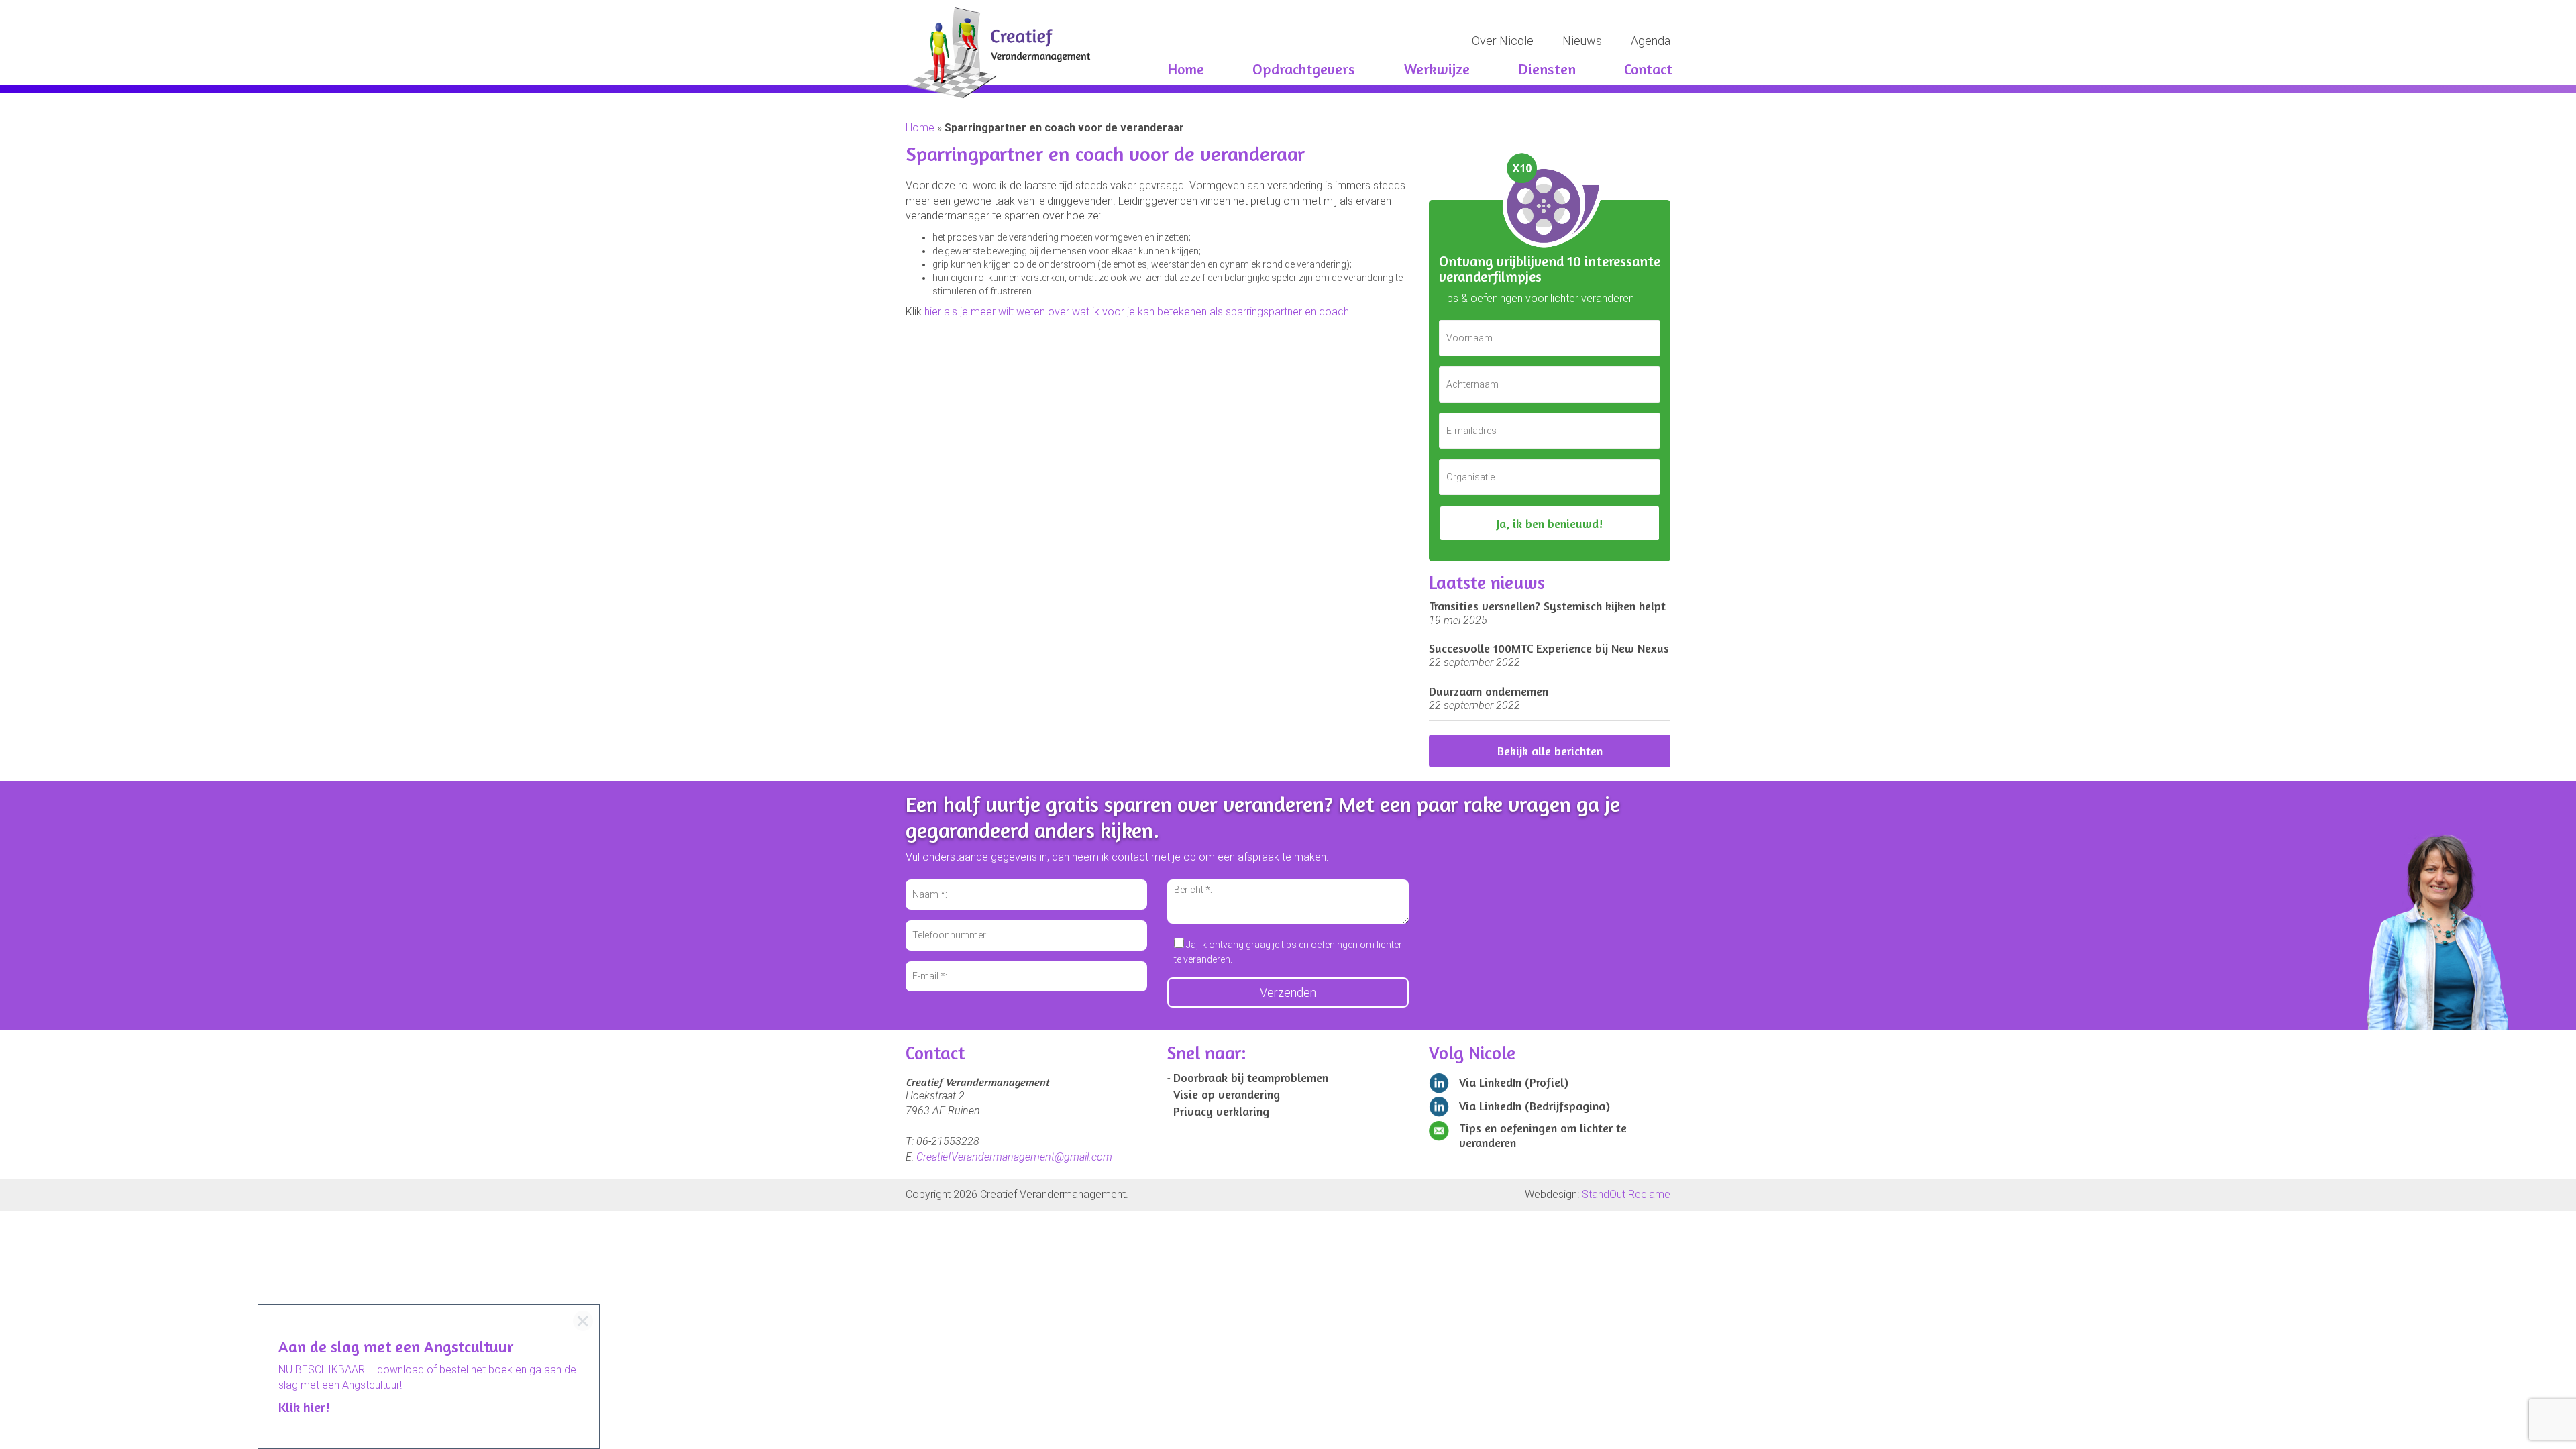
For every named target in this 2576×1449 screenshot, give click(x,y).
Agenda (1651, 41)
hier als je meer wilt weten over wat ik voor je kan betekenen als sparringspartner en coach (1137, 312)
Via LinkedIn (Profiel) (1512, 1082)
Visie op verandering (1227, 1094)
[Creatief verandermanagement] (1092, 53)
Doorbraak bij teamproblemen (1251, 1077)
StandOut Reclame (1626, 1194)
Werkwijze (1437, 69)
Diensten (1547, 69)
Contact (1648, 69)
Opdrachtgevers (1304, 69)
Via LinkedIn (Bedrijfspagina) (1533, 1106)
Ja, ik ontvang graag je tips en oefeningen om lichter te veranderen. (1288, 952)
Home (1186, 69)
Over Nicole (1503, 41)
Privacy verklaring (1221, 1111)
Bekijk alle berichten (1550, 751)
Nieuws (1582, 41)
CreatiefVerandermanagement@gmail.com (1014, 1157)
